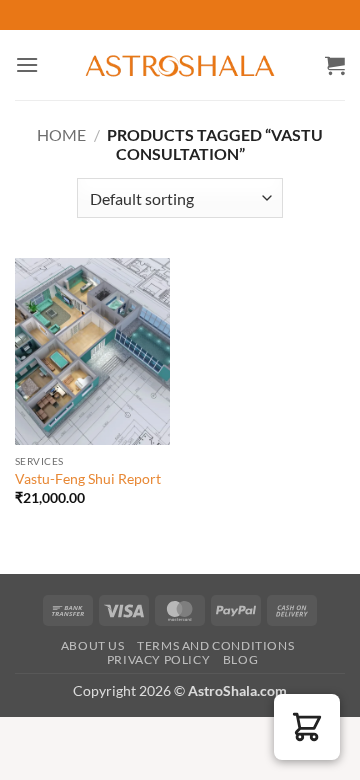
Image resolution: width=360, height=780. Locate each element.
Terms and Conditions (215, 645)
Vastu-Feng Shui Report (88, 479)
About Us (93, 645)
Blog (240, 659)
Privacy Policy (159, 659)
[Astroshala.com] (180, 64)
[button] (27, 64)
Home (61, 134)
